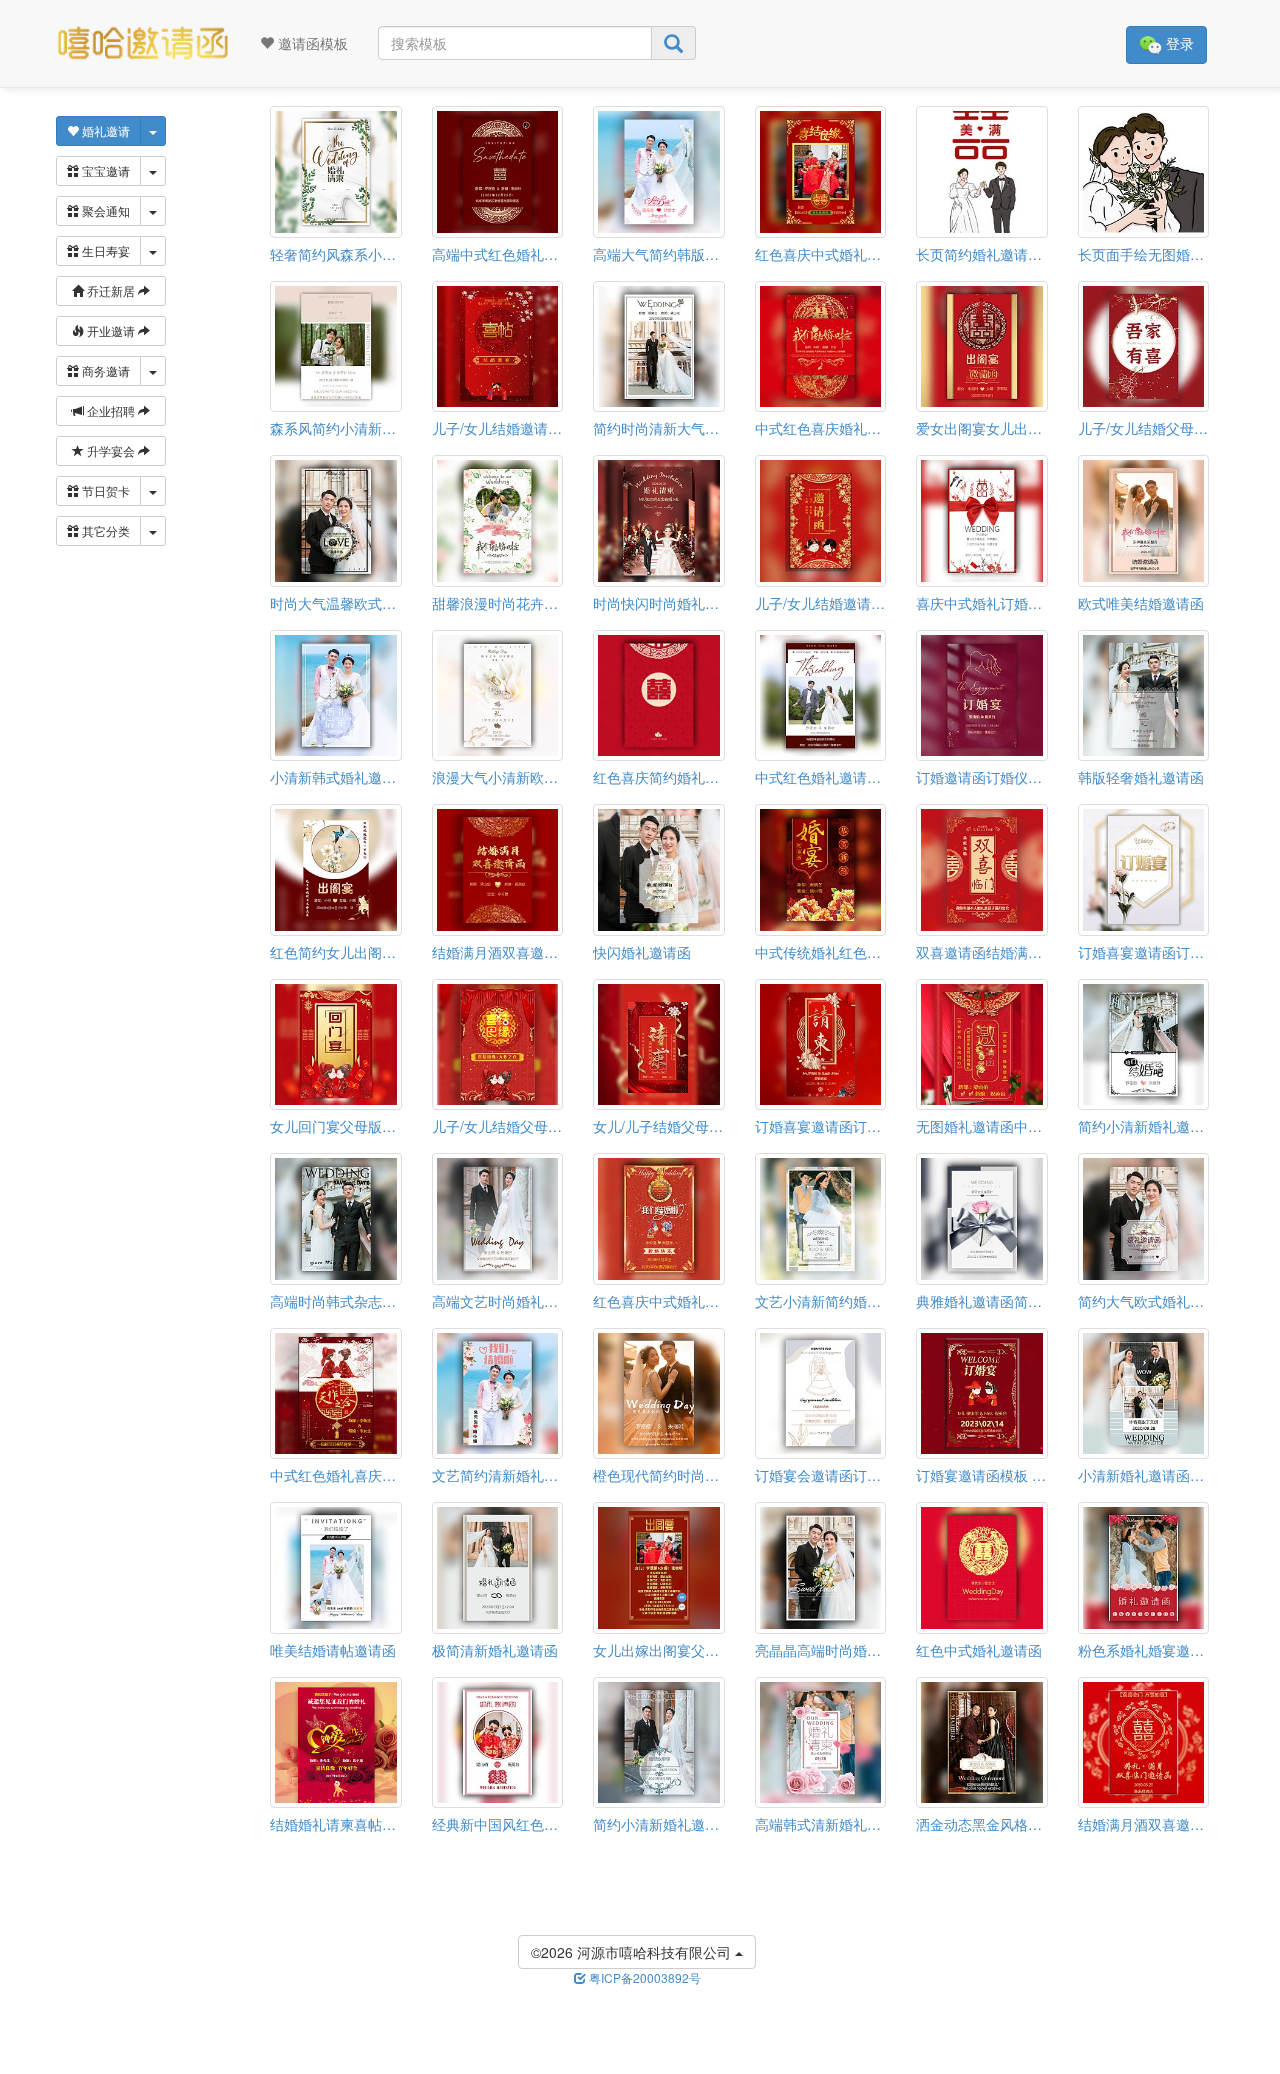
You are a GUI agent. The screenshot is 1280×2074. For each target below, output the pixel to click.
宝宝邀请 (104, 170)
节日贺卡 (104, 490)
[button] (13, 2067)
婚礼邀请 (104, 130)
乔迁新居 (111, 290)
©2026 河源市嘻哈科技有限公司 (633, 1952)
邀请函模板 (311, 43)
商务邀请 (104, 370)
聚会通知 (104, 210)
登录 (1178, 43)
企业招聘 (111, 410)
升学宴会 (111, 450)
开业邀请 (111, 330)
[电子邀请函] (142, 43)
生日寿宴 (104, 250)
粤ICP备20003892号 (643, 1977)
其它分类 (104, 530)
